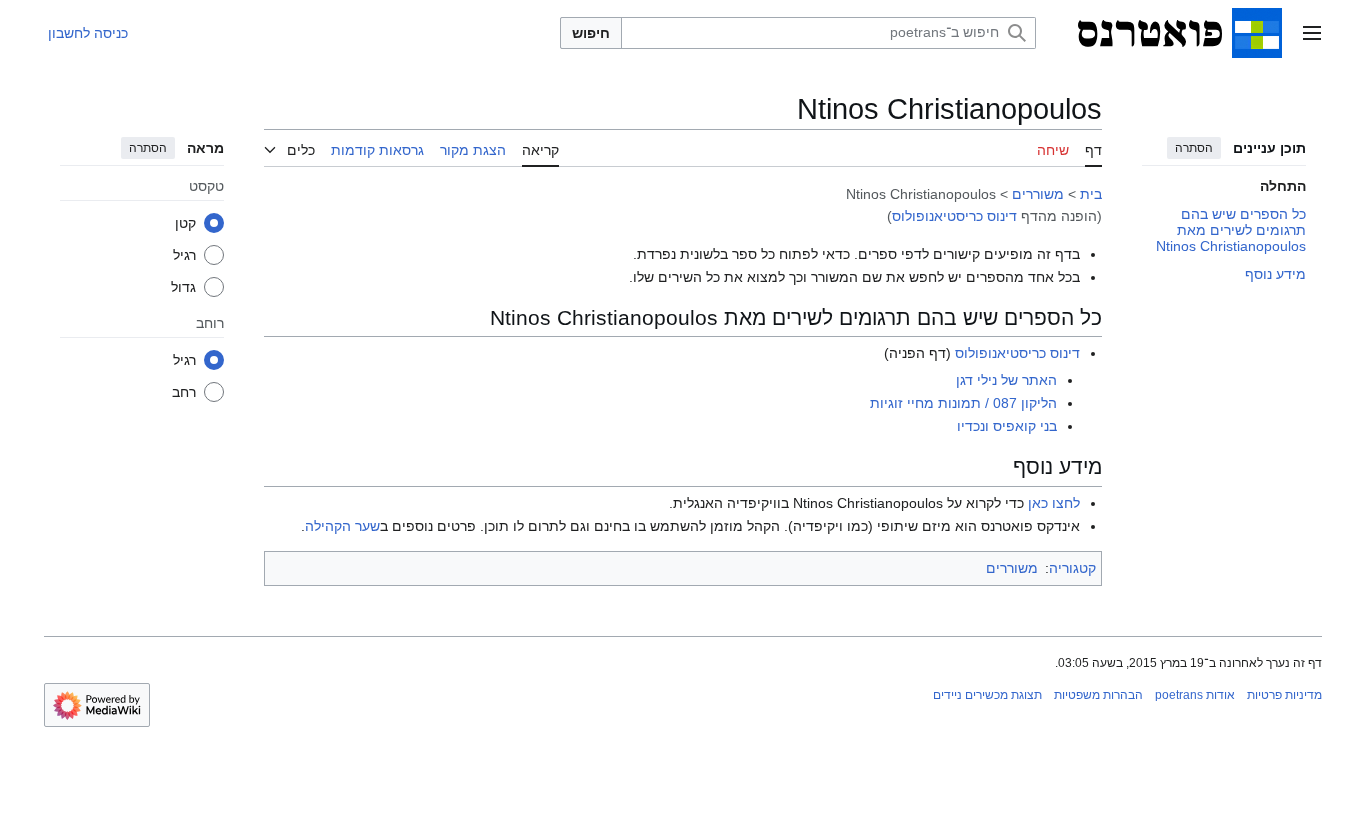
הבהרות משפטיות (1098, 695)
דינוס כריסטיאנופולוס (954, 216)
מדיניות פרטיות (1284, 695)
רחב (184, 392)
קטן (185, 223)
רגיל (184, 255)
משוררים (1038, 194)
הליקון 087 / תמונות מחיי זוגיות (963, 403)
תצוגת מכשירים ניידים (987, 695)
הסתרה (1194, 148)
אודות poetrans (1195, 695)
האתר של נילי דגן (1006, 380)
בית (1091, 194)
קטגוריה (1072, 568)
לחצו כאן (1054, 503)
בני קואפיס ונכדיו (1007, 426)
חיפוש (591, 33)
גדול (183, 287)
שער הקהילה (342, 526)
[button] (1312, 33)
